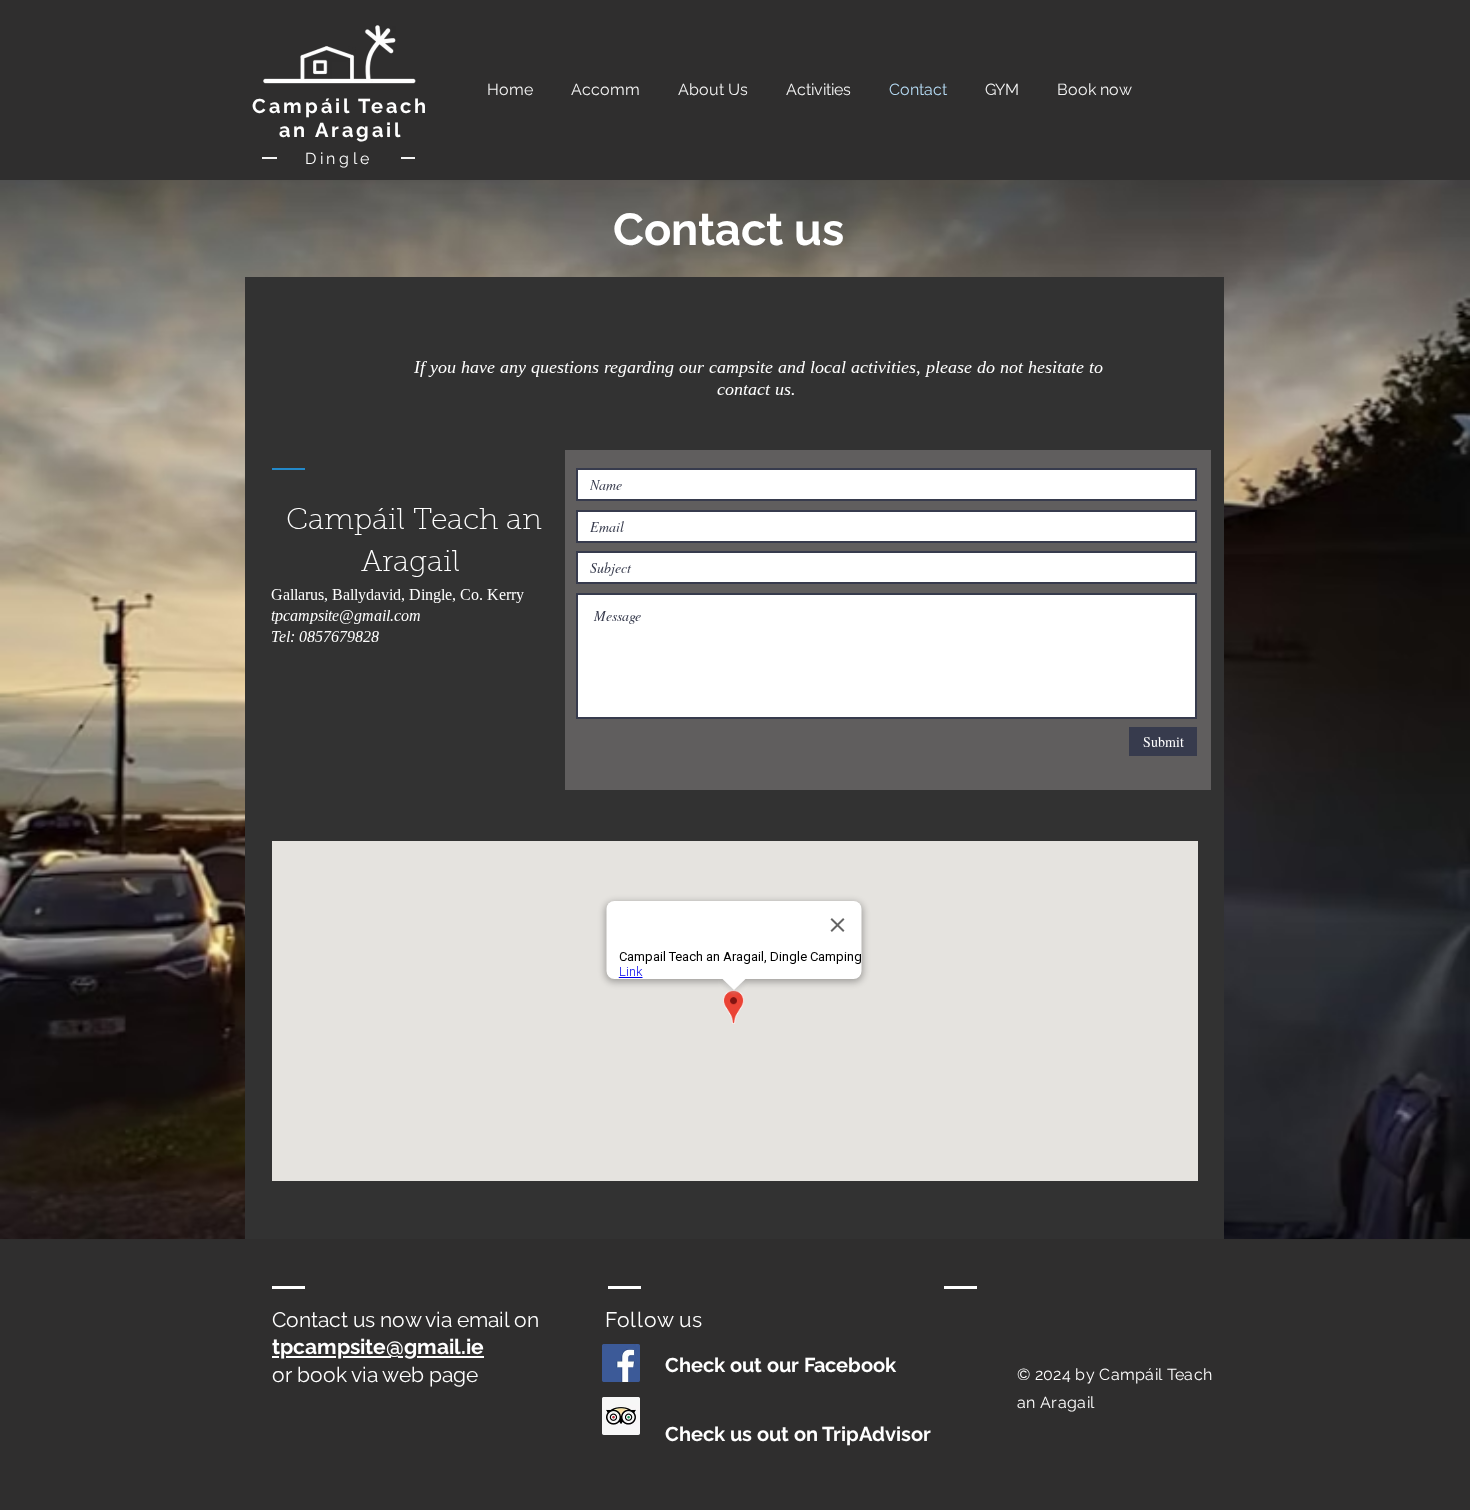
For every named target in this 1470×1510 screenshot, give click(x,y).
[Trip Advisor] (621, 1416)
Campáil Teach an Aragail (340, 118)
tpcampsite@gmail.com (346, 615)
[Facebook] (621, 1363)
